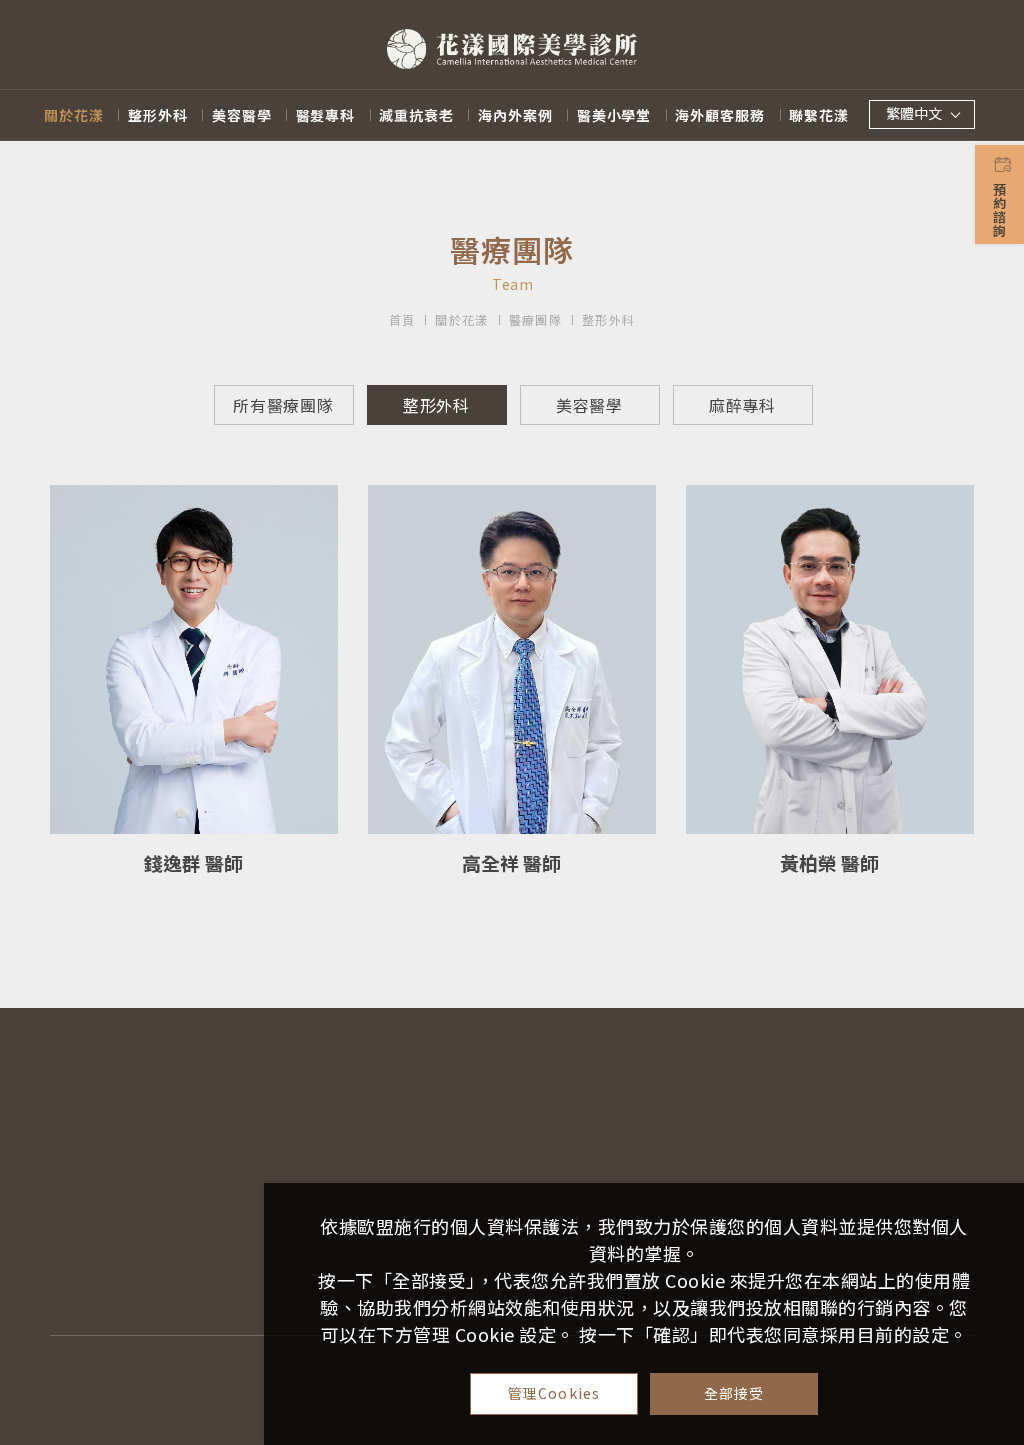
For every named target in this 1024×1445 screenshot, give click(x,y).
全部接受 (734, 1393)
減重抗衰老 (416, 115)
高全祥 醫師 (511, 862)
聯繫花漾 (819, 115)
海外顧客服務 (720, 115)
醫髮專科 (326, 115)
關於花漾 (74, 115)
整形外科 (158, 115)
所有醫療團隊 (283, 405)
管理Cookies (554, 1393)
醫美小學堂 (614, 115)
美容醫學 (242, 115)
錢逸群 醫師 (193, 862)
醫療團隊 (535, 320)
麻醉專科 (742, 405)
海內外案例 (515, 115)
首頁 (402, 320)
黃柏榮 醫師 (829, 862)
